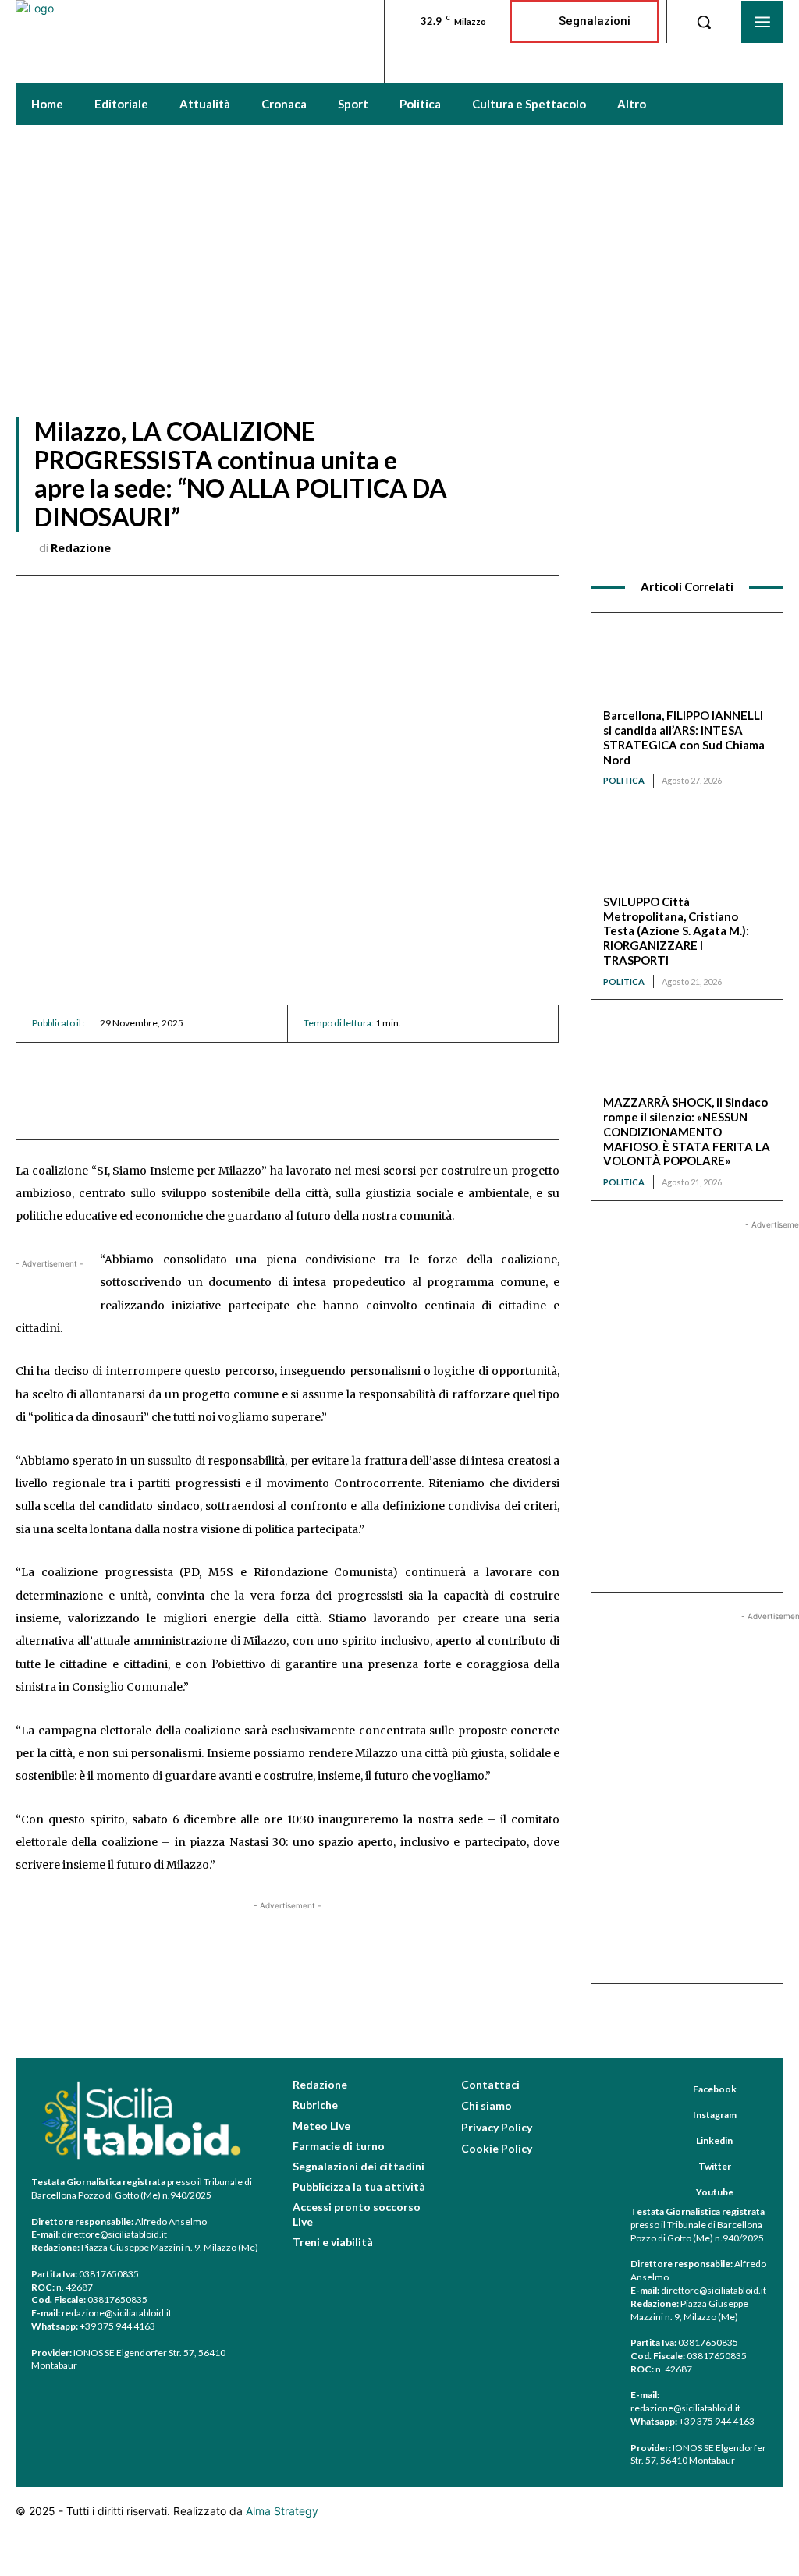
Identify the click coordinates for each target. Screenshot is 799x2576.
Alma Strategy (282, 2511)
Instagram (715, 2115)
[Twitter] (680, 2167)
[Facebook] (674, 2090)
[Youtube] (677, 2193)
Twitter (715, 2166)
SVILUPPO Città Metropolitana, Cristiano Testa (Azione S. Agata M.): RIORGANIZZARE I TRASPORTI (676, 931)
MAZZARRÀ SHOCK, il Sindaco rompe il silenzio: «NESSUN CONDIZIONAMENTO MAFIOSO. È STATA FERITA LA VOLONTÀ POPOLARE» (687, 1131)
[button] (704, 22)
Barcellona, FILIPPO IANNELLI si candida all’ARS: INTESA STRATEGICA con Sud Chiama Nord (684, 737)
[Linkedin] (677, 2142)
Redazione (81, 547)
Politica (624, 780)
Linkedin (714, 2140)
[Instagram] (674, 2116)
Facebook (715, 2089)
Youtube (715, 2192)
